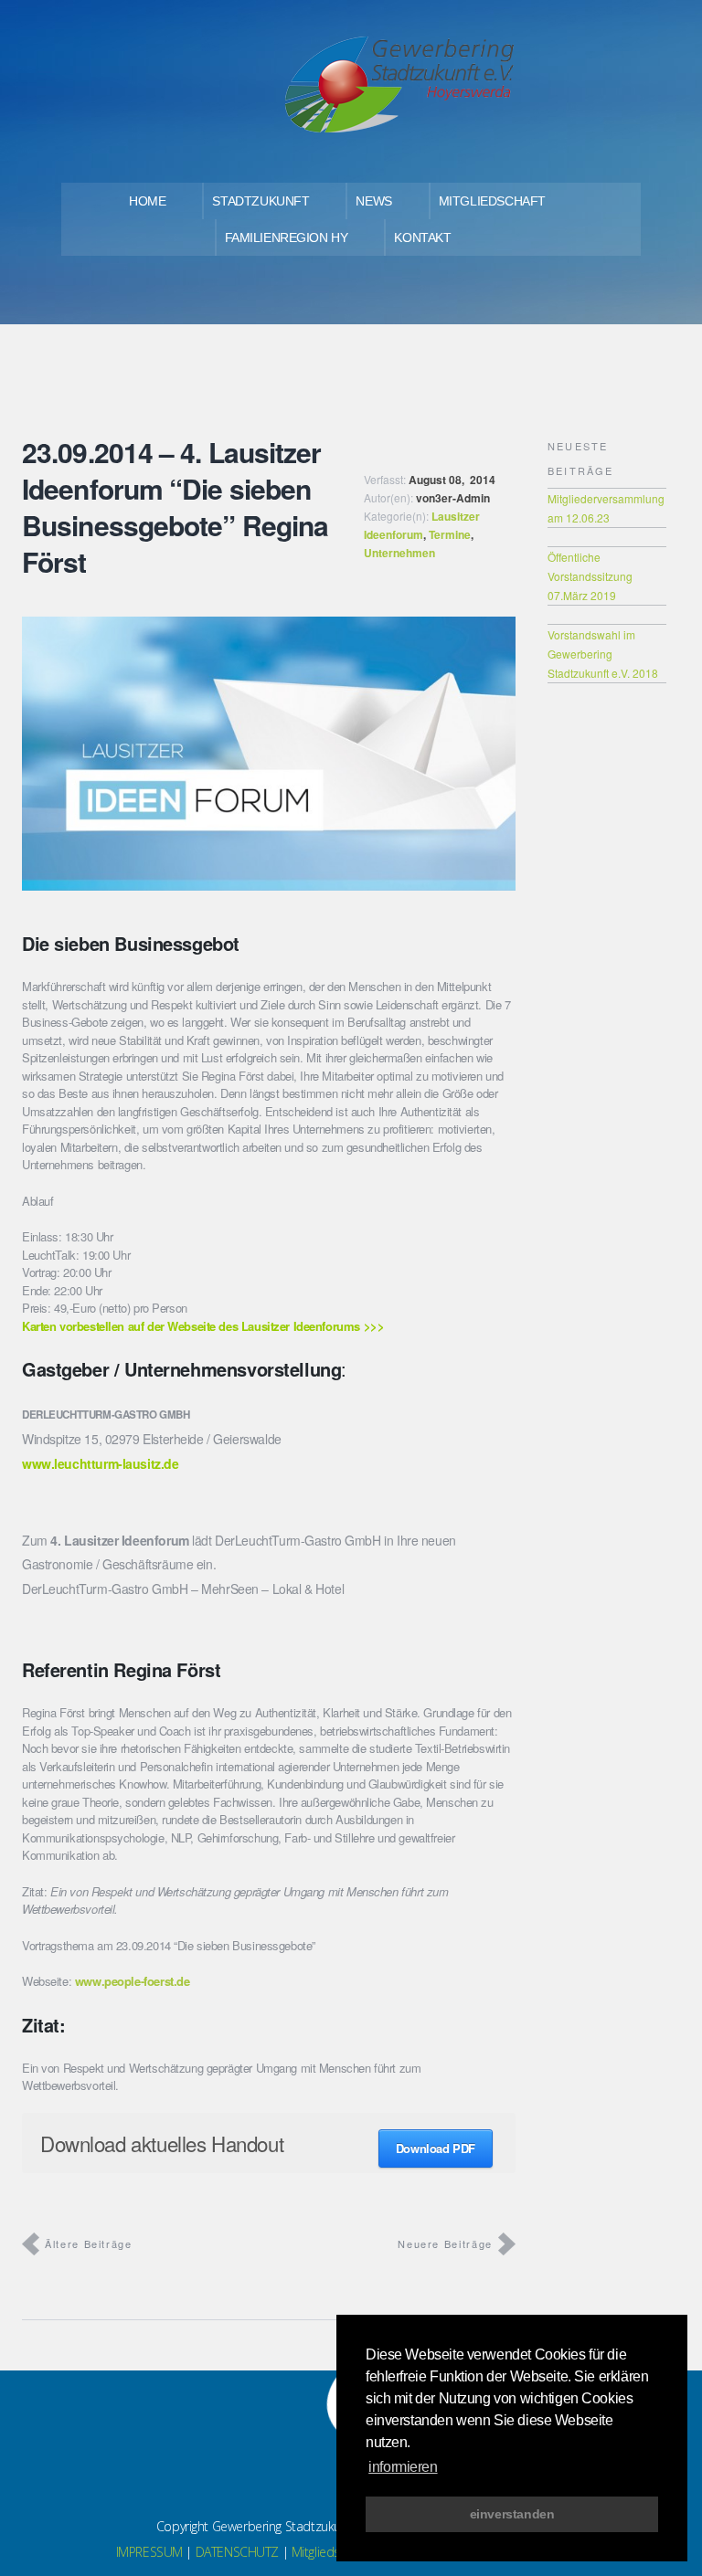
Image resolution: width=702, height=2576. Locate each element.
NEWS (373, 201)
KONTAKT (422, 238)
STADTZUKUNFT (261, 201)
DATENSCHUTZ (237, 2552)
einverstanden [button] (512, 2514)
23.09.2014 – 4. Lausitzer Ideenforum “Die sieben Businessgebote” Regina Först (175, 507)
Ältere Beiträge (89, 2243)
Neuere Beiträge (445, 2243)
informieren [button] (403, 2467)
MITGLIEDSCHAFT (492, 201)
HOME (147, 201)
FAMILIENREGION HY (287, 238)
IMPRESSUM (149, 2552)
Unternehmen (399, 553)
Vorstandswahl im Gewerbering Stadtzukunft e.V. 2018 (603, 654)
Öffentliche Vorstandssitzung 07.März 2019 (590, 576)
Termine (450, 534)
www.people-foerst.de (133, 1981)
